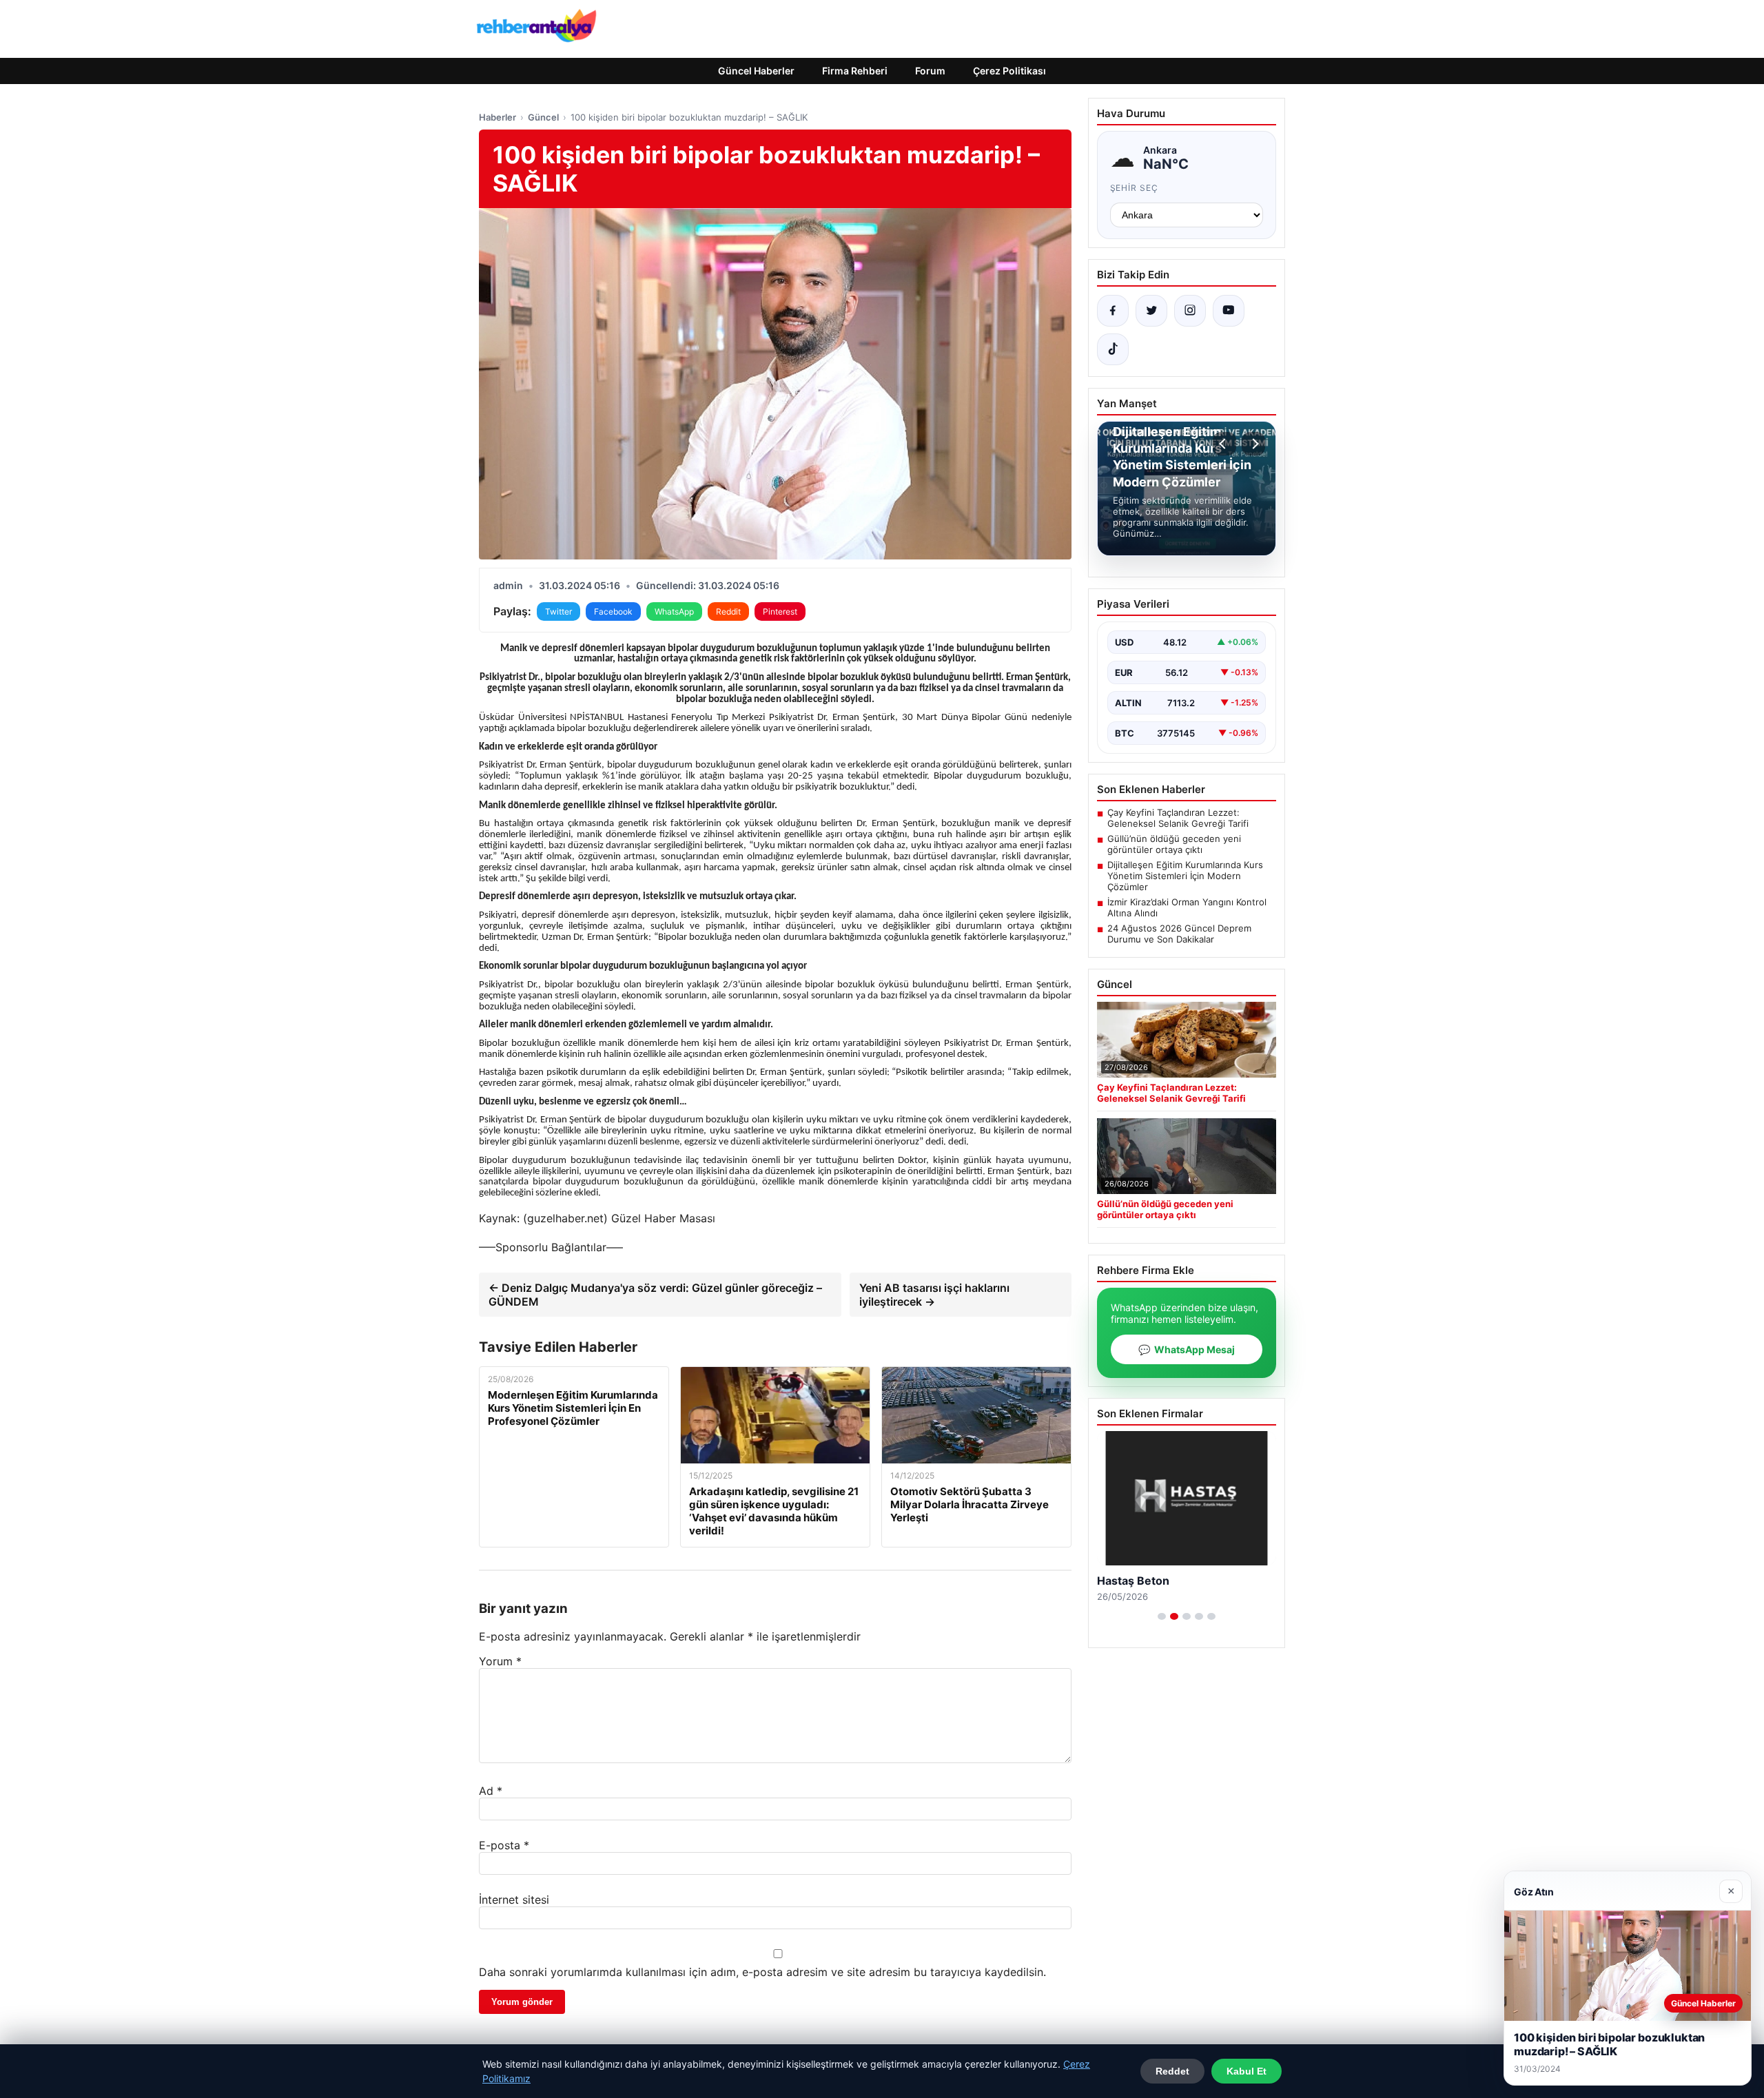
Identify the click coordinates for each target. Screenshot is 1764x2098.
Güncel (543, 117)
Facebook (613, 611)
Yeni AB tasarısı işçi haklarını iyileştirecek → (934, 1295)
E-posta (504, 1845)
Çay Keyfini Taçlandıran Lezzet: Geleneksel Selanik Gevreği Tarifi (1178, 818)
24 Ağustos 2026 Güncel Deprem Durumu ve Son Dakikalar (1179, 934)
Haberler (498, 117)
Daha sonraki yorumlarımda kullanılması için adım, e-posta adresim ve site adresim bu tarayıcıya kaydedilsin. (762, 1972)
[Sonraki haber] (1253, 444)
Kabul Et (1247, 2071)
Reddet (1172, 2071)
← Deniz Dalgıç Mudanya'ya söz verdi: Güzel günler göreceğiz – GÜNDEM (655, 1295)
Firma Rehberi (855, 71)
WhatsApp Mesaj (1187, 1349)
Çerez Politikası (1009, 71)
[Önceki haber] (1224, 444)
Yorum (500, 1661)
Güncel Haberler (756, 71)
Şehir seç (1135, 188)
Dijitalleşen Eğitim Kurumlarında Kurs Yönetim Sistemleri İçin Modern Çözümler (1185, 876)
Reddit (728, 611)
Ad (491, 1791)
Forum (930, 71)
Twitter (558, 611)
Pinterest (780, 611)
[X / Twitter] (1151, 311)
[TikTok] (1113, 349)
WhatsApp (674, 611)
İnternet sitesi (514, 1900)
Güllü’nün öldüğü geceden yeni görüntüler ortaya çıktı (1174, 844)
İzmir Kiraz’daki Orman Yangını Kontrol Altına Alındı (1187, 907)
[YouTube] (1229, 311)
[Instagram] (1190, 311)
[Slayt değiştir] (1162, 1616)
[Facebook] (1113, 311)
